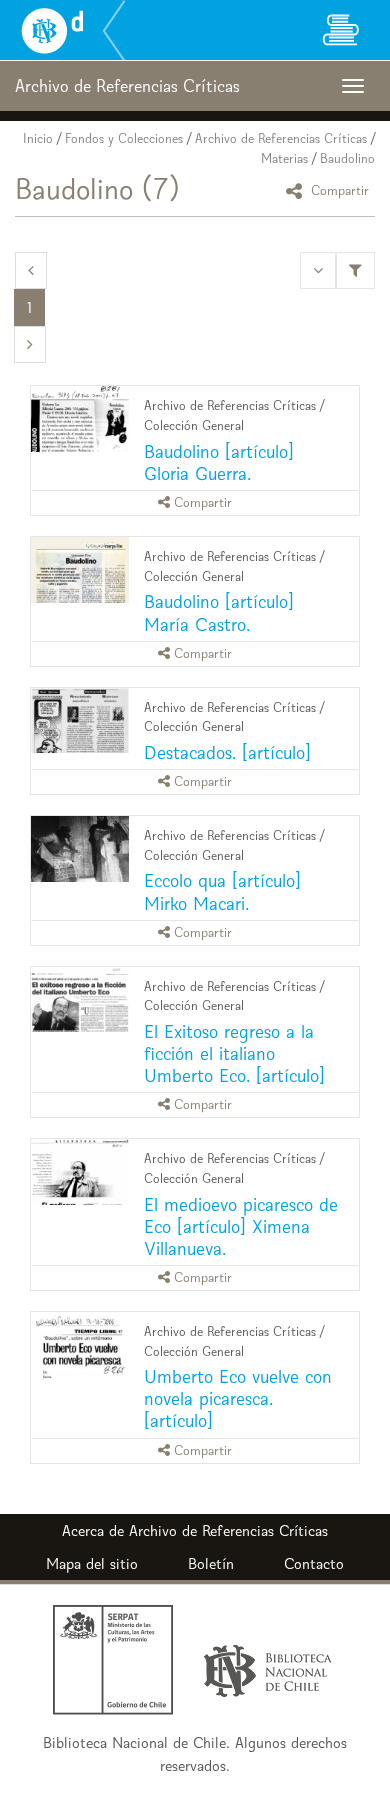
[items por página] (318, 270)
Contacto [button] (314, 1563)
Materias (284, 158)
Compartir (338, 190)
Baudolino (347, 158)
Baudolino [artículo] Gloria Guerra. (219, 462)
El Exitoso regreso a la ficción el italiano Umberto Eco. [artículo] (234, 1053)
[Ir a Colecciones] (340, 30)
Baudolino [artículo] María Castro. (219, 612)
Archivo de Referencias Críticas (281, 138)
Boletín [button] (211, 1563)
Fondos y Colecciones (124, 138)
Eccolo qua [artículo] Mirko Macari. (222, 891)
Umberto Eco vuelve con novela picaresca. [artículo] (238, 1398)
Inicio (38, 138)
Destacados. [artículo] (227, 752)
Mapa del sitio (92, 1563)
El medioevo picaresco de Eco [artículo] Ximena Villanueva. (241, 1226)
